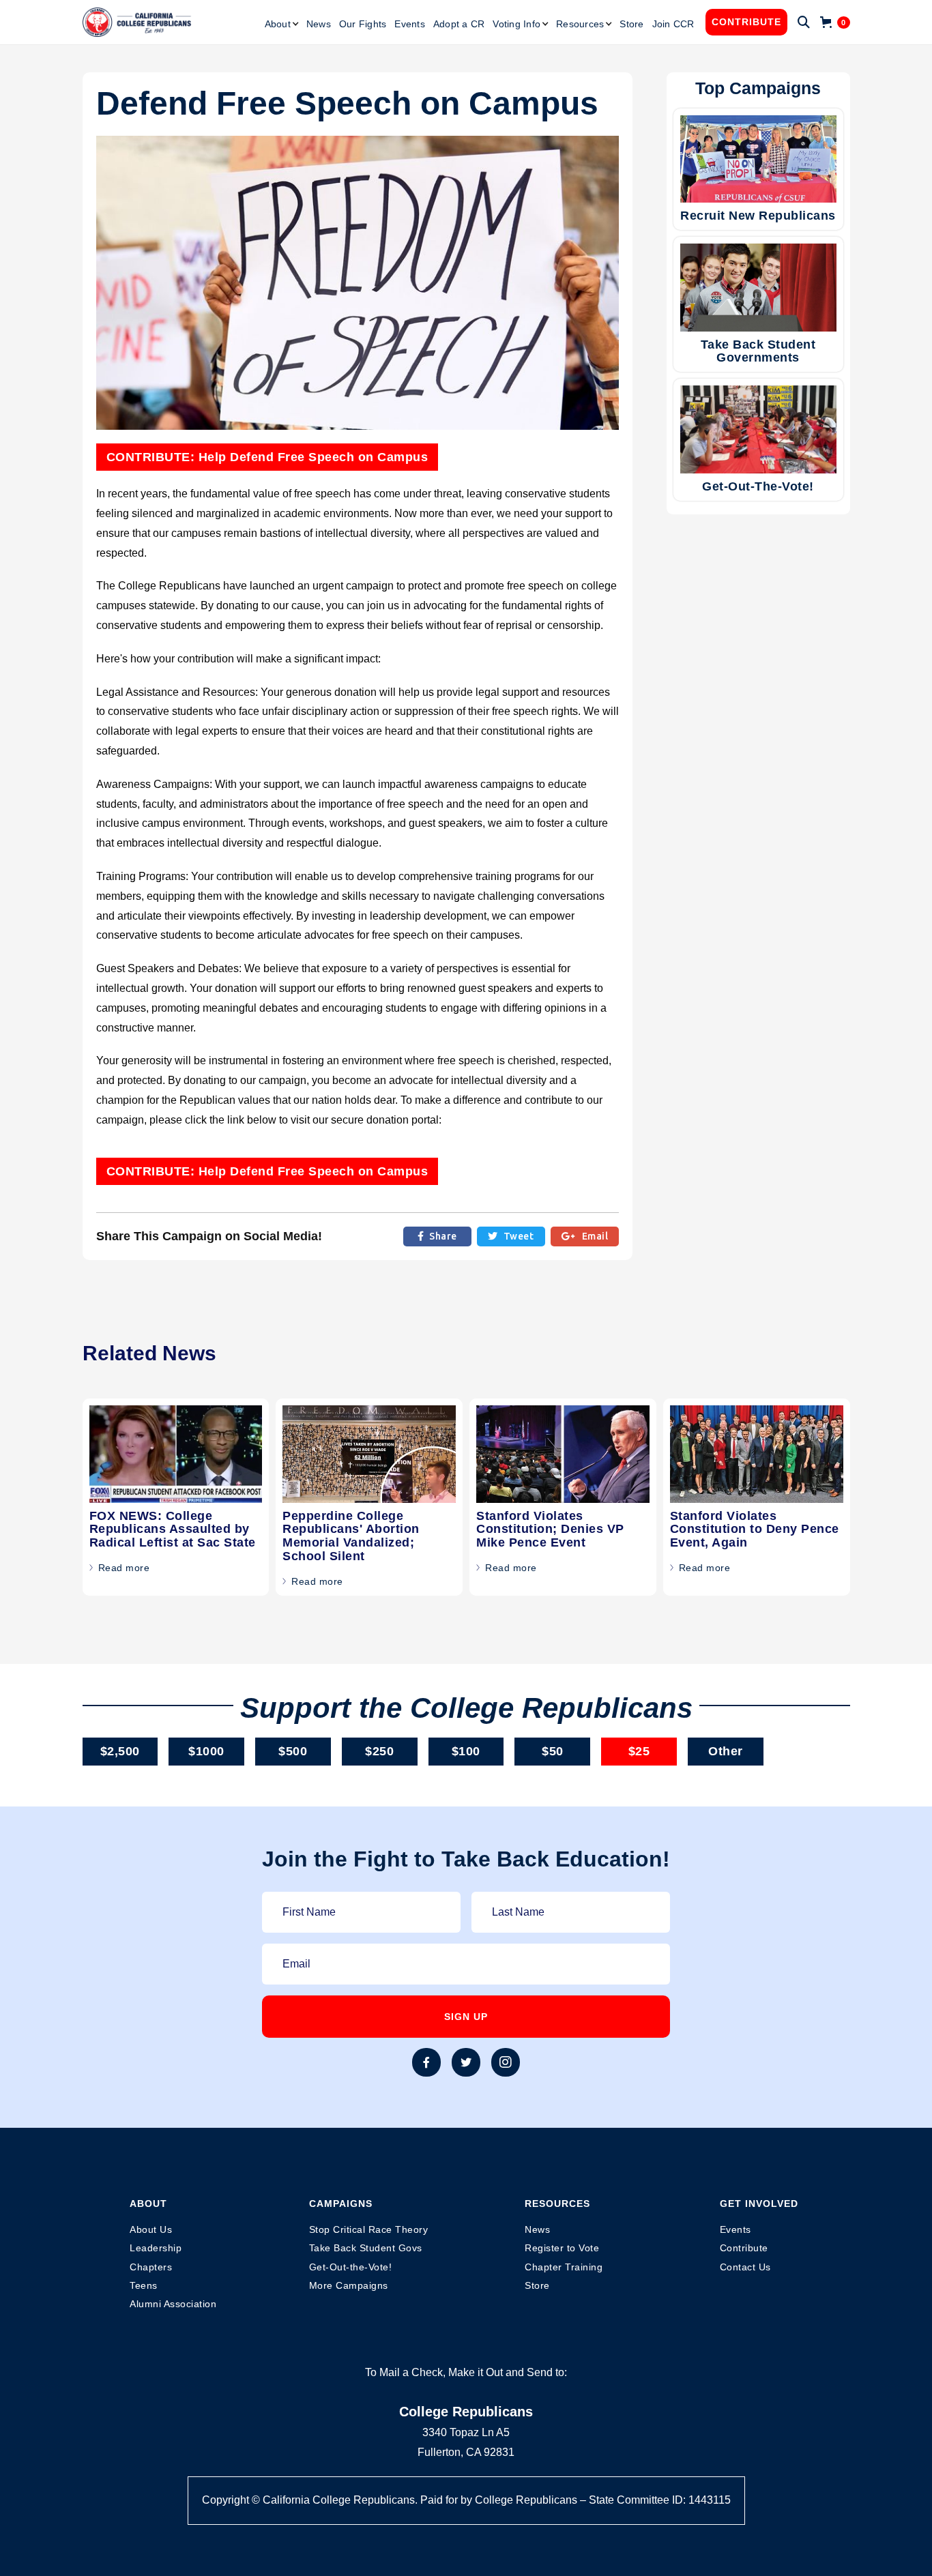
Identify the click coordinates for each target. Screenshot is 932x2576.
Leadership (156, 2248)
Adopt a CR (459, 24)
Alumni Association (173, 2304)
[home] (137, 23)
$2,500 (120, 1751)
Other (726, 1751)
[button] (281, 24)
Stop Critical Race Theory (369, 2229)
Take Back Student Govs (366, 2248)
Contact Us (745, 2267)
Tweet (511, 1236)
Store (631, 24)
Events (410, 24)
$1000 (206, 1751)
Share (437, 1236)
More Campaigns (349, 2285)
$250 (379, 1751)
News (319, 24)
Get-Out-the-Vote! (351, 2267)
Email (584, 1236)
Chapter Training (564, 2267)
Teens (144, 2285)
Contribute (746, 22)
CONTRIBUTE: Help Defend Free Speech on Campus (267, 457)
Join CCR (673, 24)
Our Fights (363, 24)
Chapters (151, 2267)
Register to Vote (562, 2248)
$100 (466, 1751)
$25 (639, 1751)
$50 (553, 1751)
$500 (293, 1751)
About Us (151, 2229)
